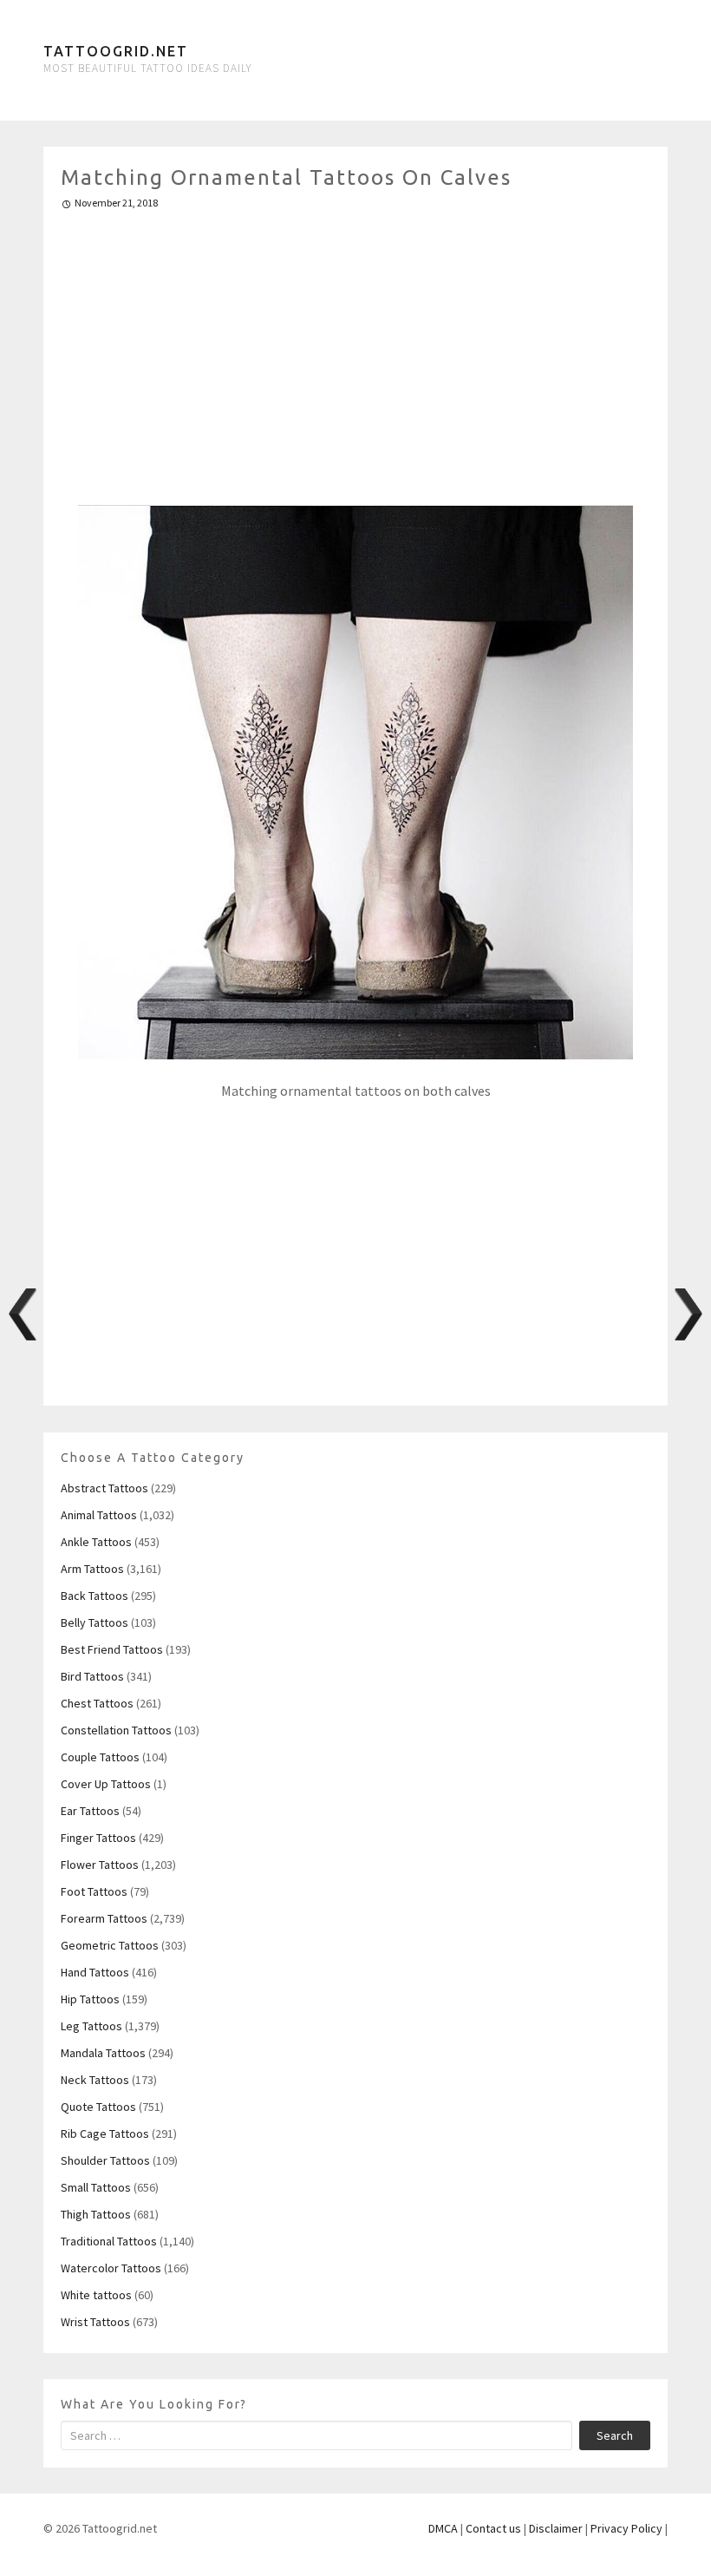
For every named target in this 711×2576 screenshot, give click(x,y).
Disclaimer (556, 2528)
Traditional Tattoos (109, 2241)
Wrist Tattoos (95, 2322)
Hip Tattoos (90, 1999)
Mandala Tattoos (103, 2053)
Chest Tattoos (97, 1703)
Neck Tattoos (95, 2080)
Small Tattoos (96, 2187)
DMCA (443, 2528)
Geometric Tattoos (110, 1945)
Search (615, 2435)
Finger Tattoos (98, 1838)
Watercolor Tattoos (111, 2268)
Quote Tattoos (98, 2107)
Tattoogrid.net (116, 51)
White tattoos (96, 2295)
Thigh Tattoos (96, 2214)
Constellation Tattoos (116, 1730)
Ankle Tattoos (96, 1542)
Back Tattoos (95, 1596)
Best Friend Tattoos (112, 1649)
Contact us (493, 2528)
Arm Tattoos (92, 1569)
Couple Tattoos (100, 1757)
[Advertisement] (355, 350)
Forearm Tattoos (104, 1918)
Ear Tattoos (90, 1811)
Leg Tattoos (91, 2026)
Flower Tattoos (100, 1865)
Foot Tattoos (94, 1891)
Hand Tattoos (95, 1972)
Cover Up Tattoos (106, 1784)
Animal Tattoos (99, 1515)
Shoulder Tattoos (105, 2160)
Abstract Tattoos (104, 1488)
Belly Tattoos (95, 1622)
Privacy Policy (626, 2528)
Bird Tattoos (92, 1676)
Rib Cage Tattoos (105, 2134)
